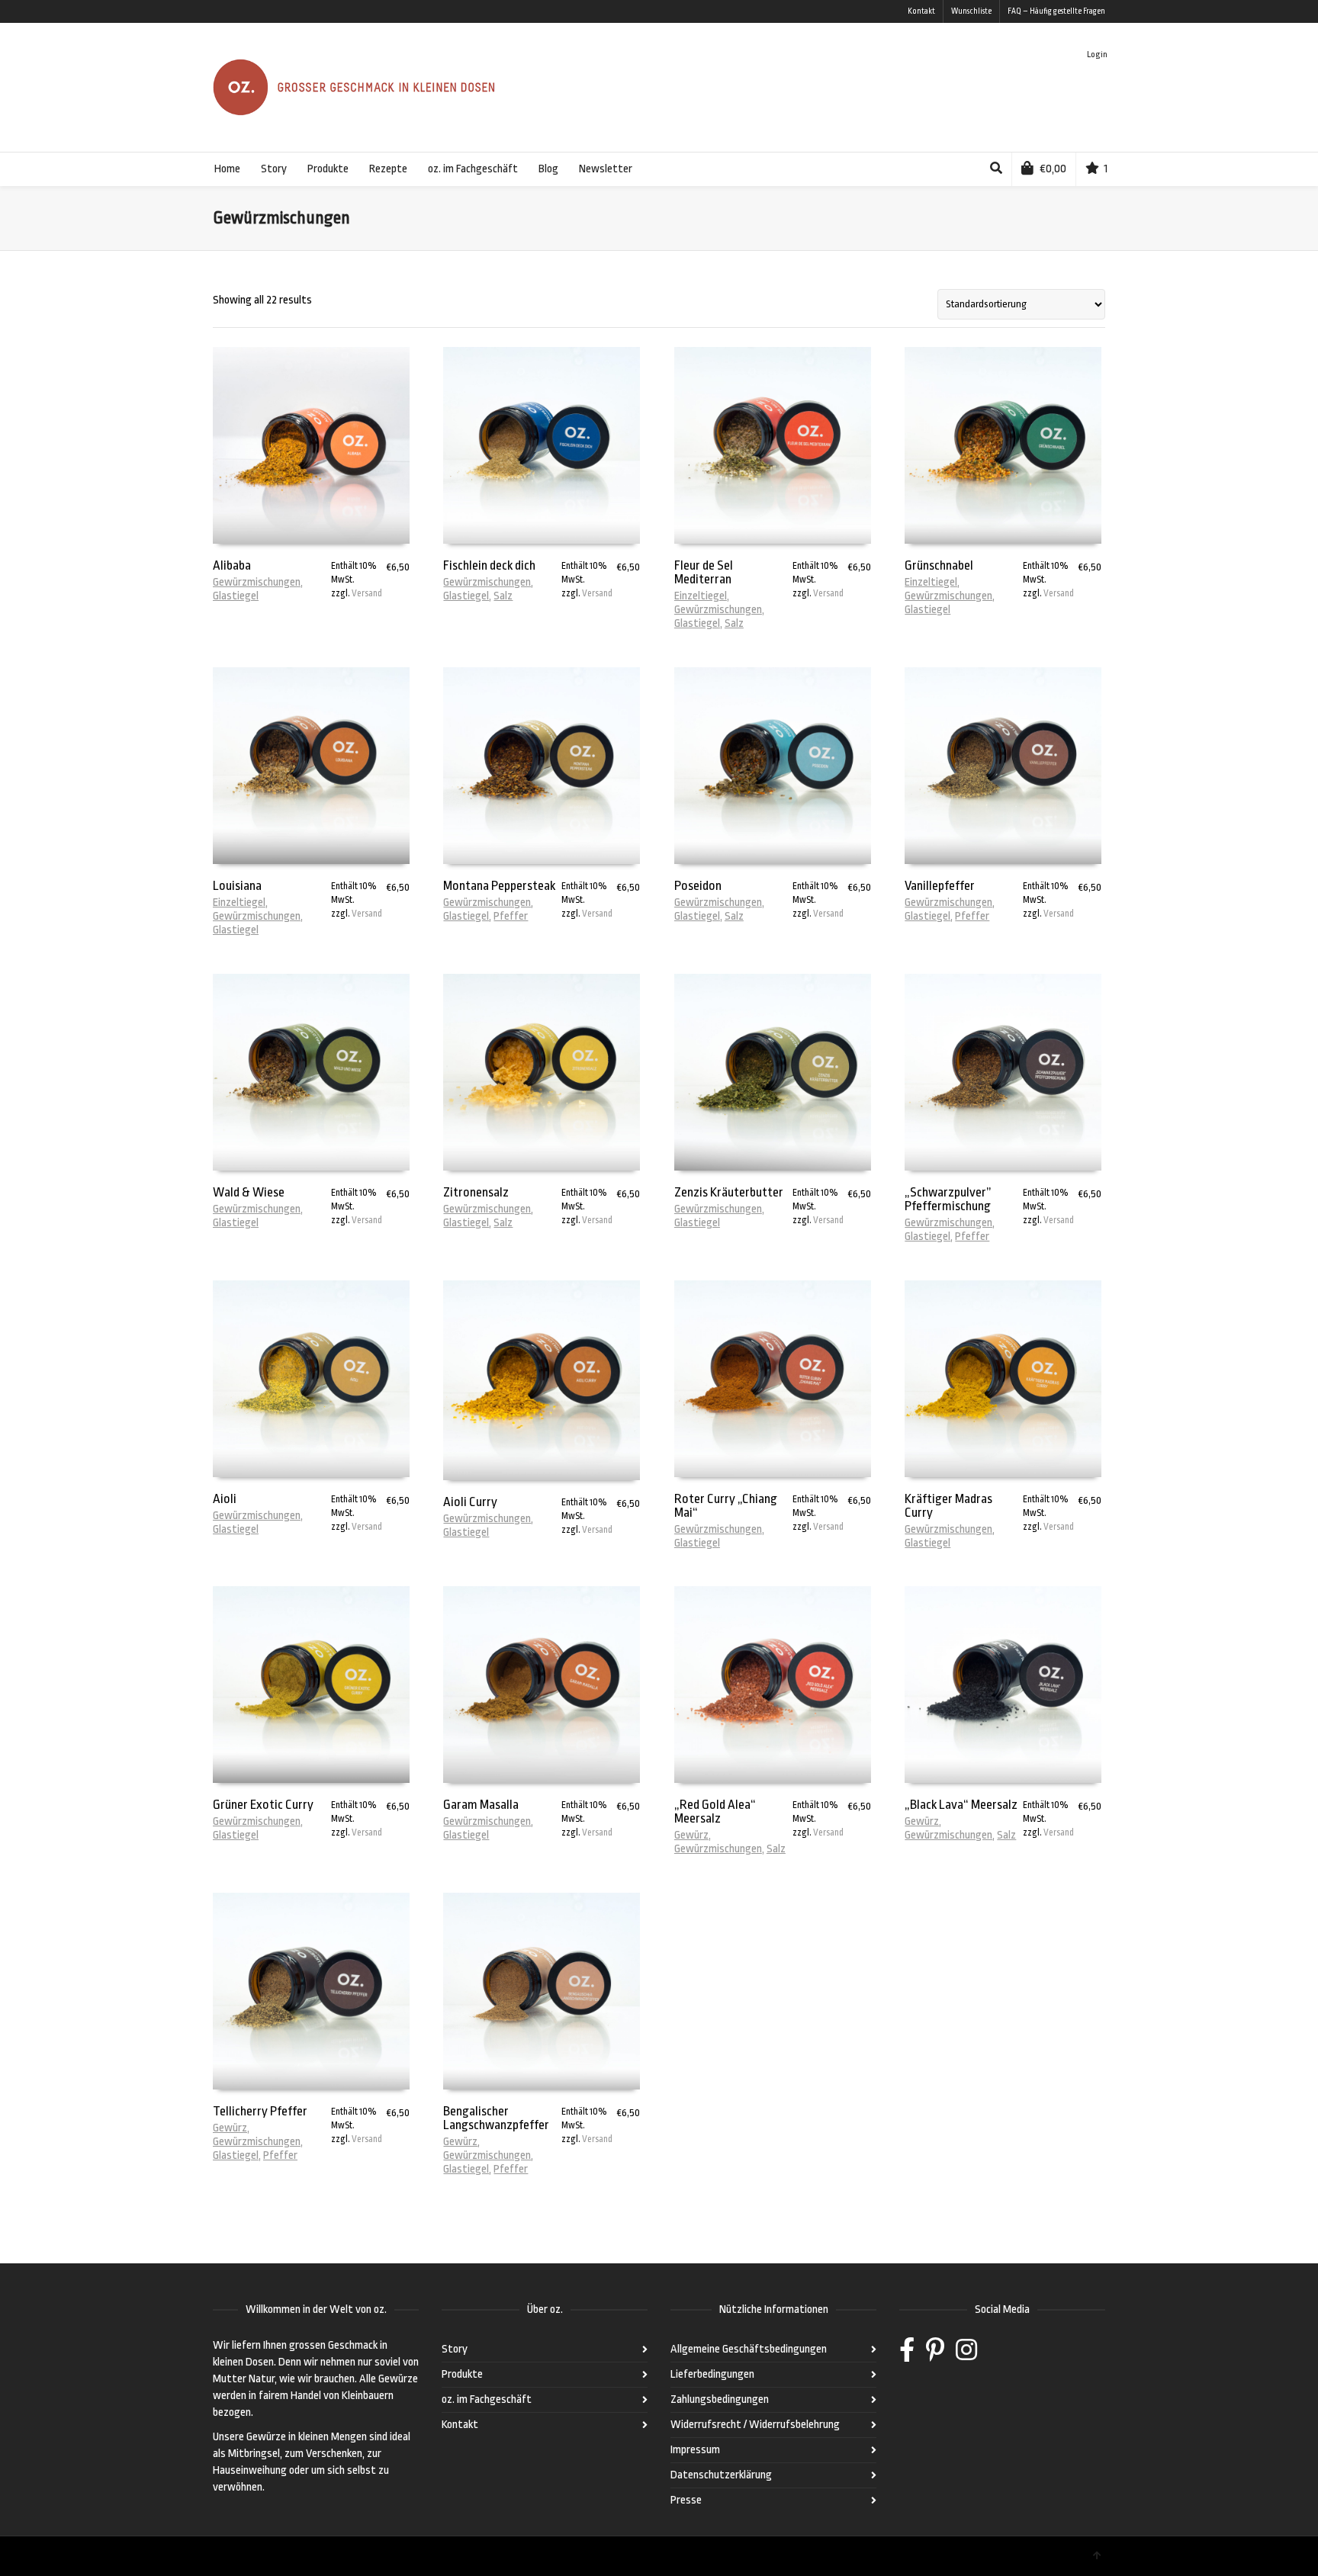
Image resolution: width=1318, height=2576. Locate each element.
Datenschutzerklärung (721, 2475)
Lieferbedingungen (712, 2374)
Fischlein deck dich (489, 565)
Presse (686, 2500)
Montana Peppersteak (499, 886)
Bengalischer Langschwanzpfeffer (496, 2118)
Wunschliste (971, 11)
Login (1097, 55)
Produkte (462, 2374)
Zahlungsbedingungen (720, 2399)
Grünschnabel (939, 565)
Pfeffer (511, 916)
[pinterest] (935, 2355)
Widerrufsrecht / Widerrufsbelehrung (755, 2425)
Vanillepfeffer (940, 886)
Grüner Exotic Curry (263, 1805)
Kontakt (921, 11)
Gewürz (691, 1835)
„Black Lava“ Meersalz (961, 1805)
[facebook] (907, 2355)
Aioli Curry (470, 1502)
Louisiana (237, 886)
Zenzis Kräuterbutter (729, 1192)
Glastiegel (236, 596)
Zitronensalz (476, 1192)
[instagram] (966, 2355)
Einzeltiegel (701, 596)
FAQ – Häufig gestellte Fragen (1056, 11)
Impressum (695, 2450)
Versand (367, 593)
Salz (503, 596)
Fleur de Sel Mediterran (704, 572)
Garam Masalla (481, 1805)
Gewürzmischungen (257, 582)
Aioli (225, 1499)
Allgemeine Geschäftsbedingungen (749, 2349)
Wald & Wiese (249, 1192)
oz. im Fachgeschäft (487, 2399)
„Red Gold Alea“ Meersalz (715, 1812)
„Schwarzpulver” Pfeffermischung (948, 1199)
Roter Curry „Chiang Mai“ (726, 1506)
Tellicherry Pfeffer (260, 2111)
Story (455, 2349)
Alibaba (232, 565)
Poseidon (698, 886)
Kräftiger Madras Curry (948, 1506)
